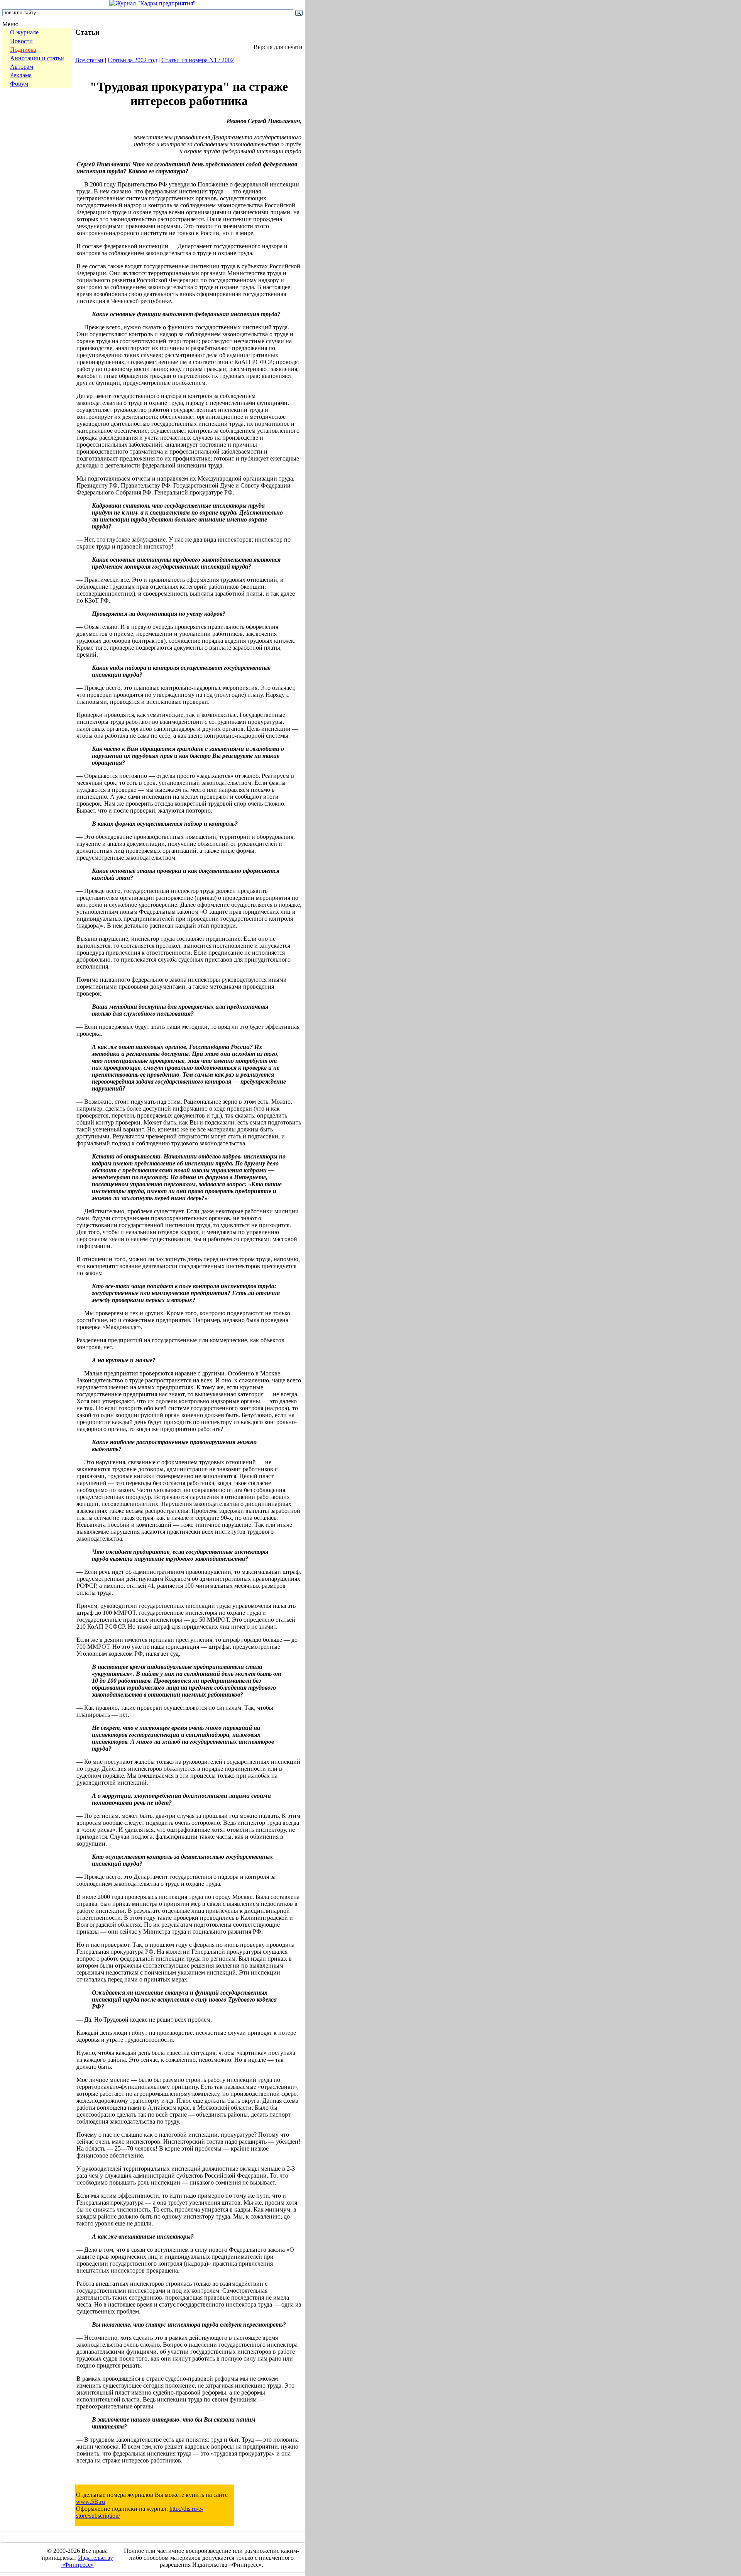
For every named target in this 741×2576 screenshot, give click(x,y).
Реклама (21, 75)
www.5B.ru (91, 2502)
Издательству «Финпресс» (87, 2561)
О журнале (24, 32)
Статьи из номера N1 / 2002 (198, 60)
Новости (21, 41)
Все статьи (89, 60)
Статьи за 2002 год (132, 60)
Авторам (22, 67)
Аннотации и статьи (37, 58)
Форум (19, 84)
